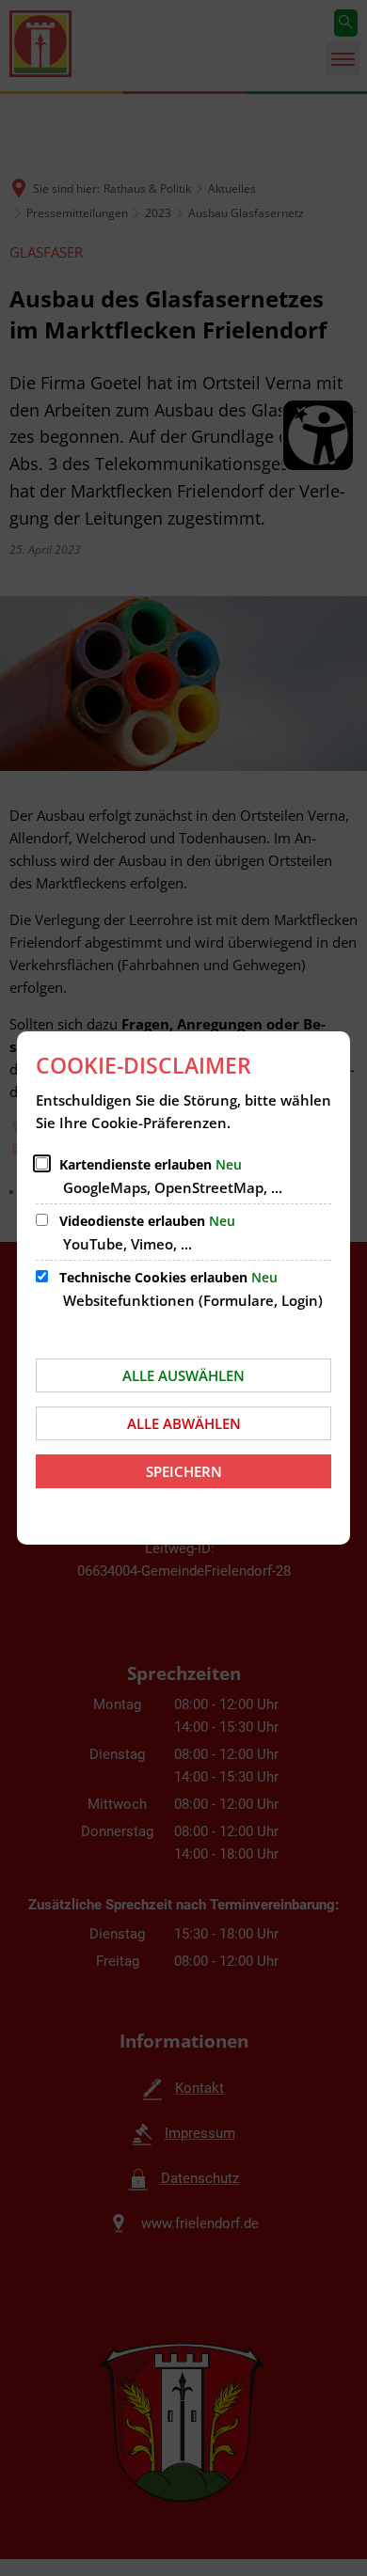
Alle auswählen (183, 1375)
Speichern (184, 1471)
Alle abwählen (184, 1423)
